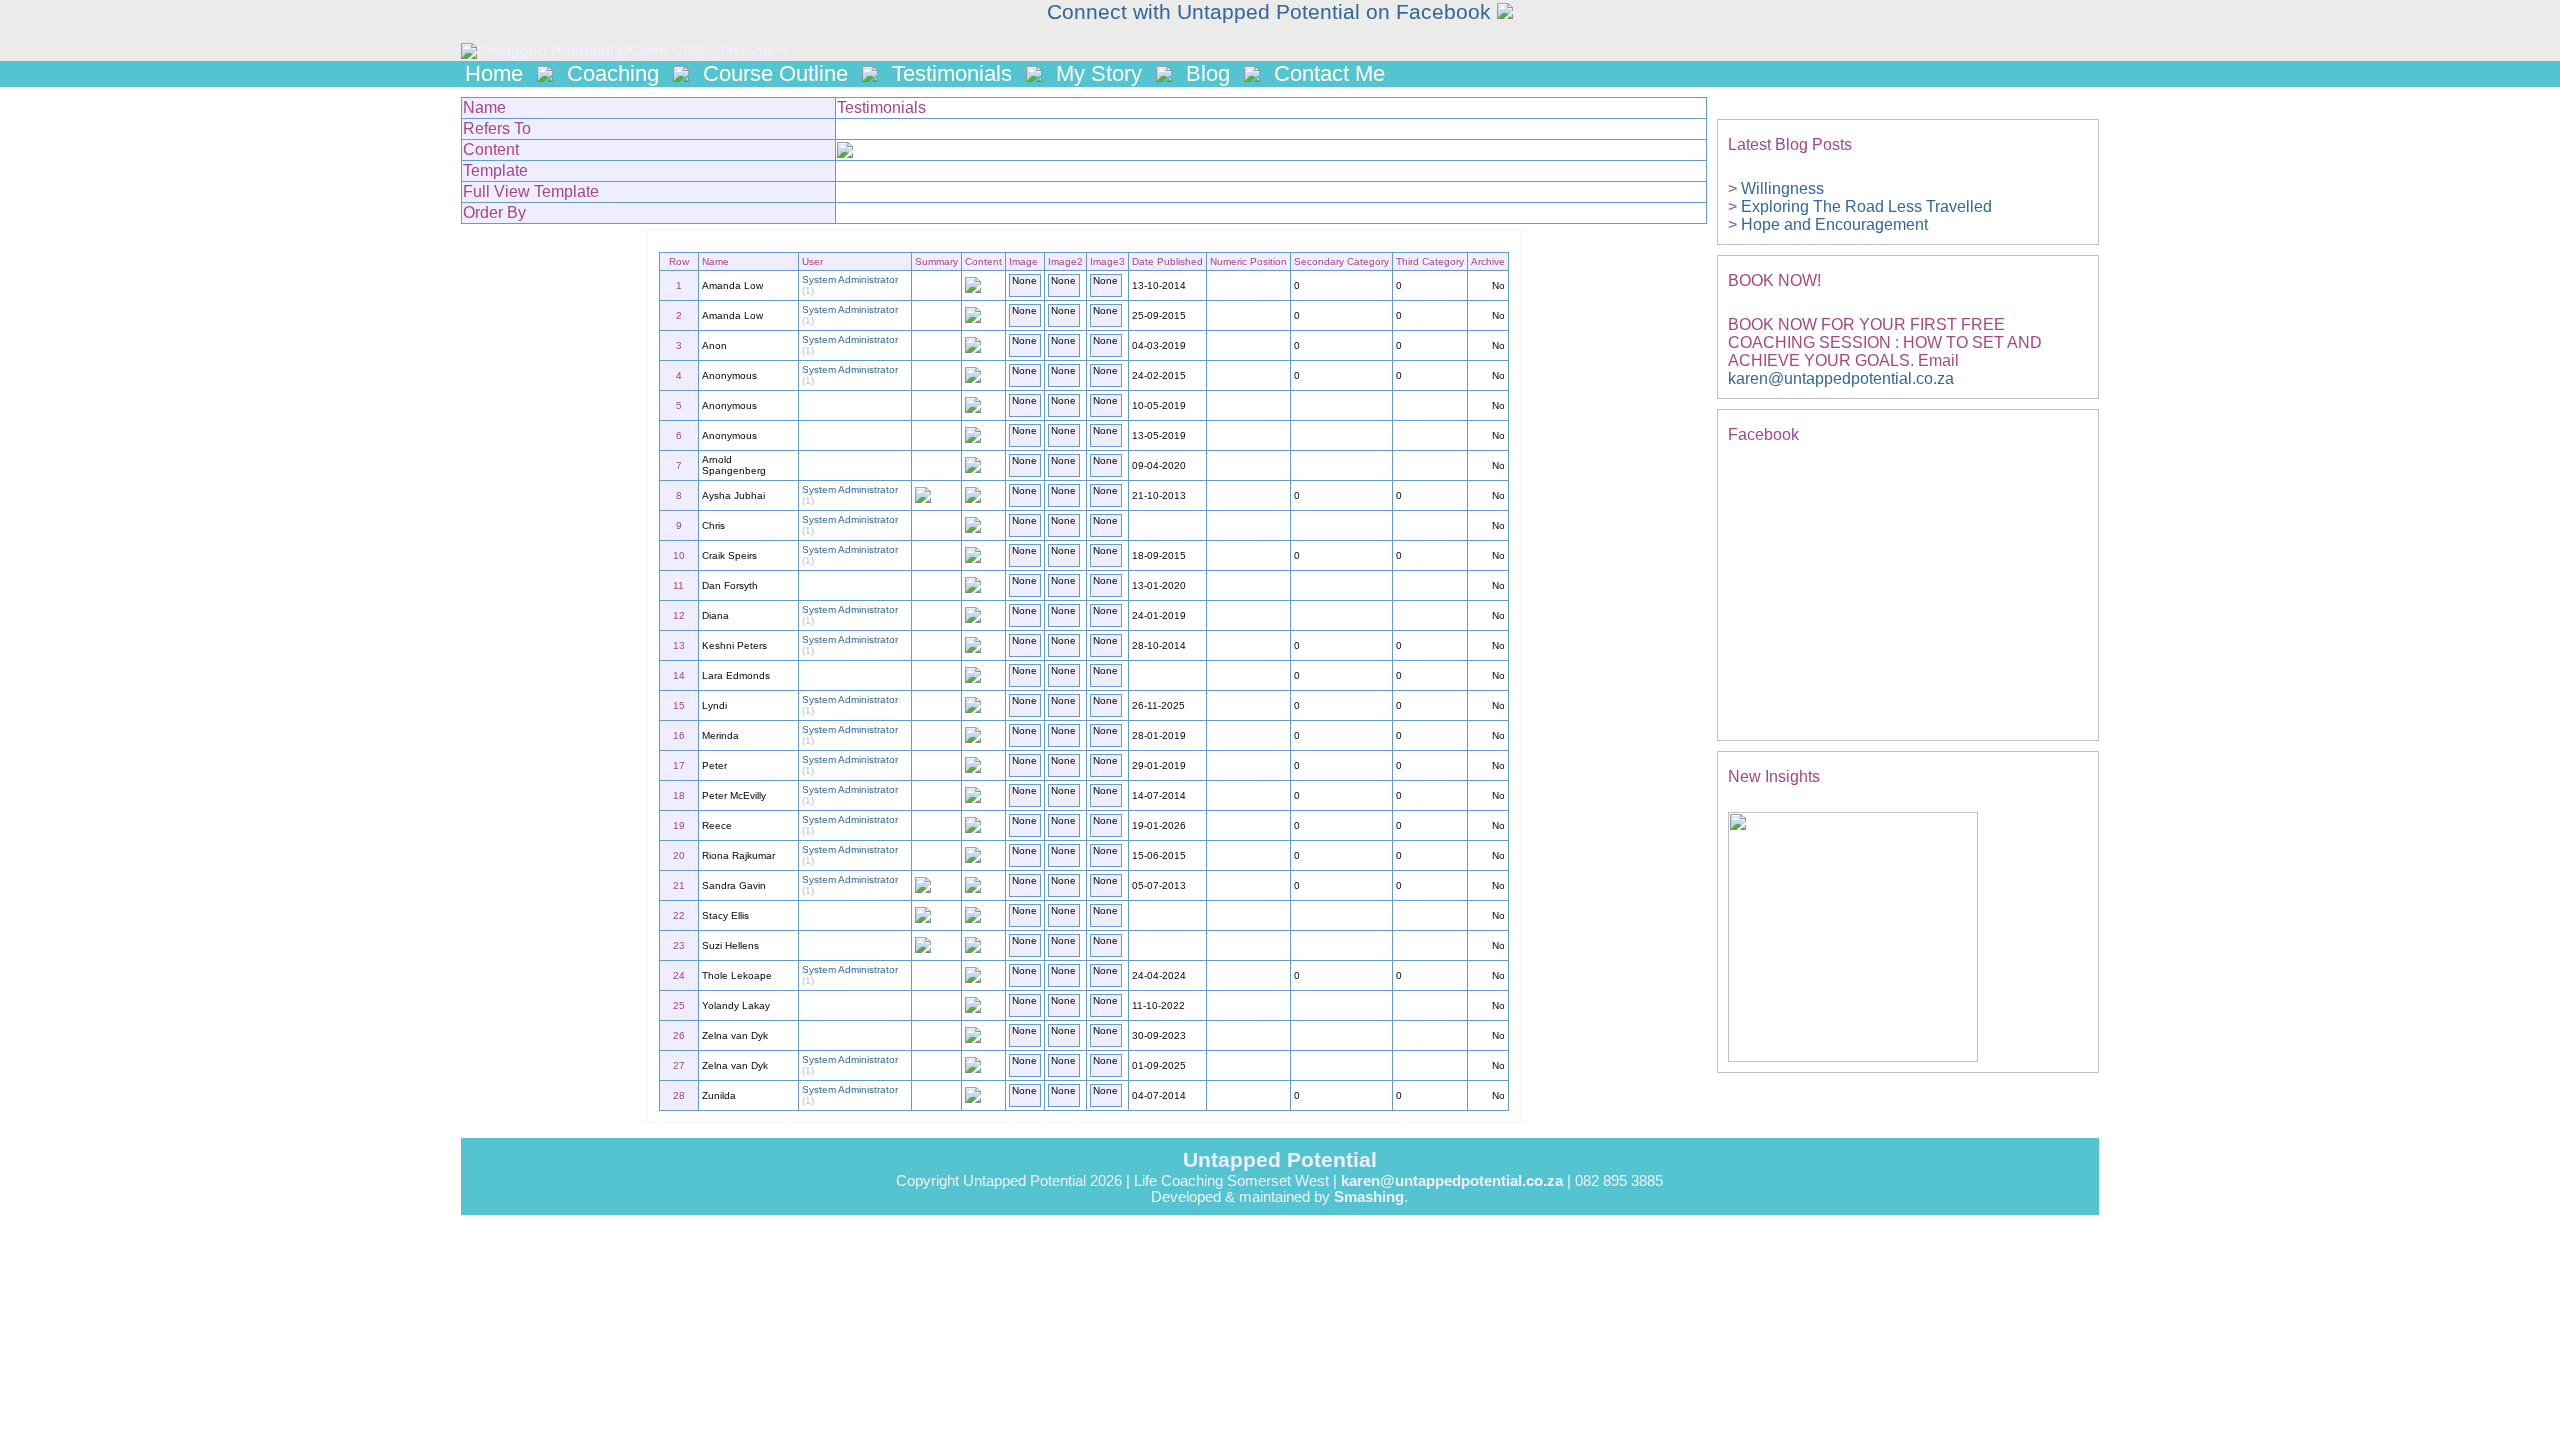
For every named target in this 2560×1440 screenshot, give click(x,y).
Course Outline (775, 73)
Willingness (1782, 188)
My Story (1099, 73)
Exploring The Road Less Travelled (1866, 206)
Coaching (613, 73)
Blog (1208, 73)
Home (494, 73)
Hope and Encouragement (1834, 224)
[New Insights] (1853, 1056)
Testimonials (952, 73)
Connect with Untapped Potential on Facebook (1272, 12)
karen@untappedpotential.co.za (1841, 378)
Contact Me (1329, 73)
